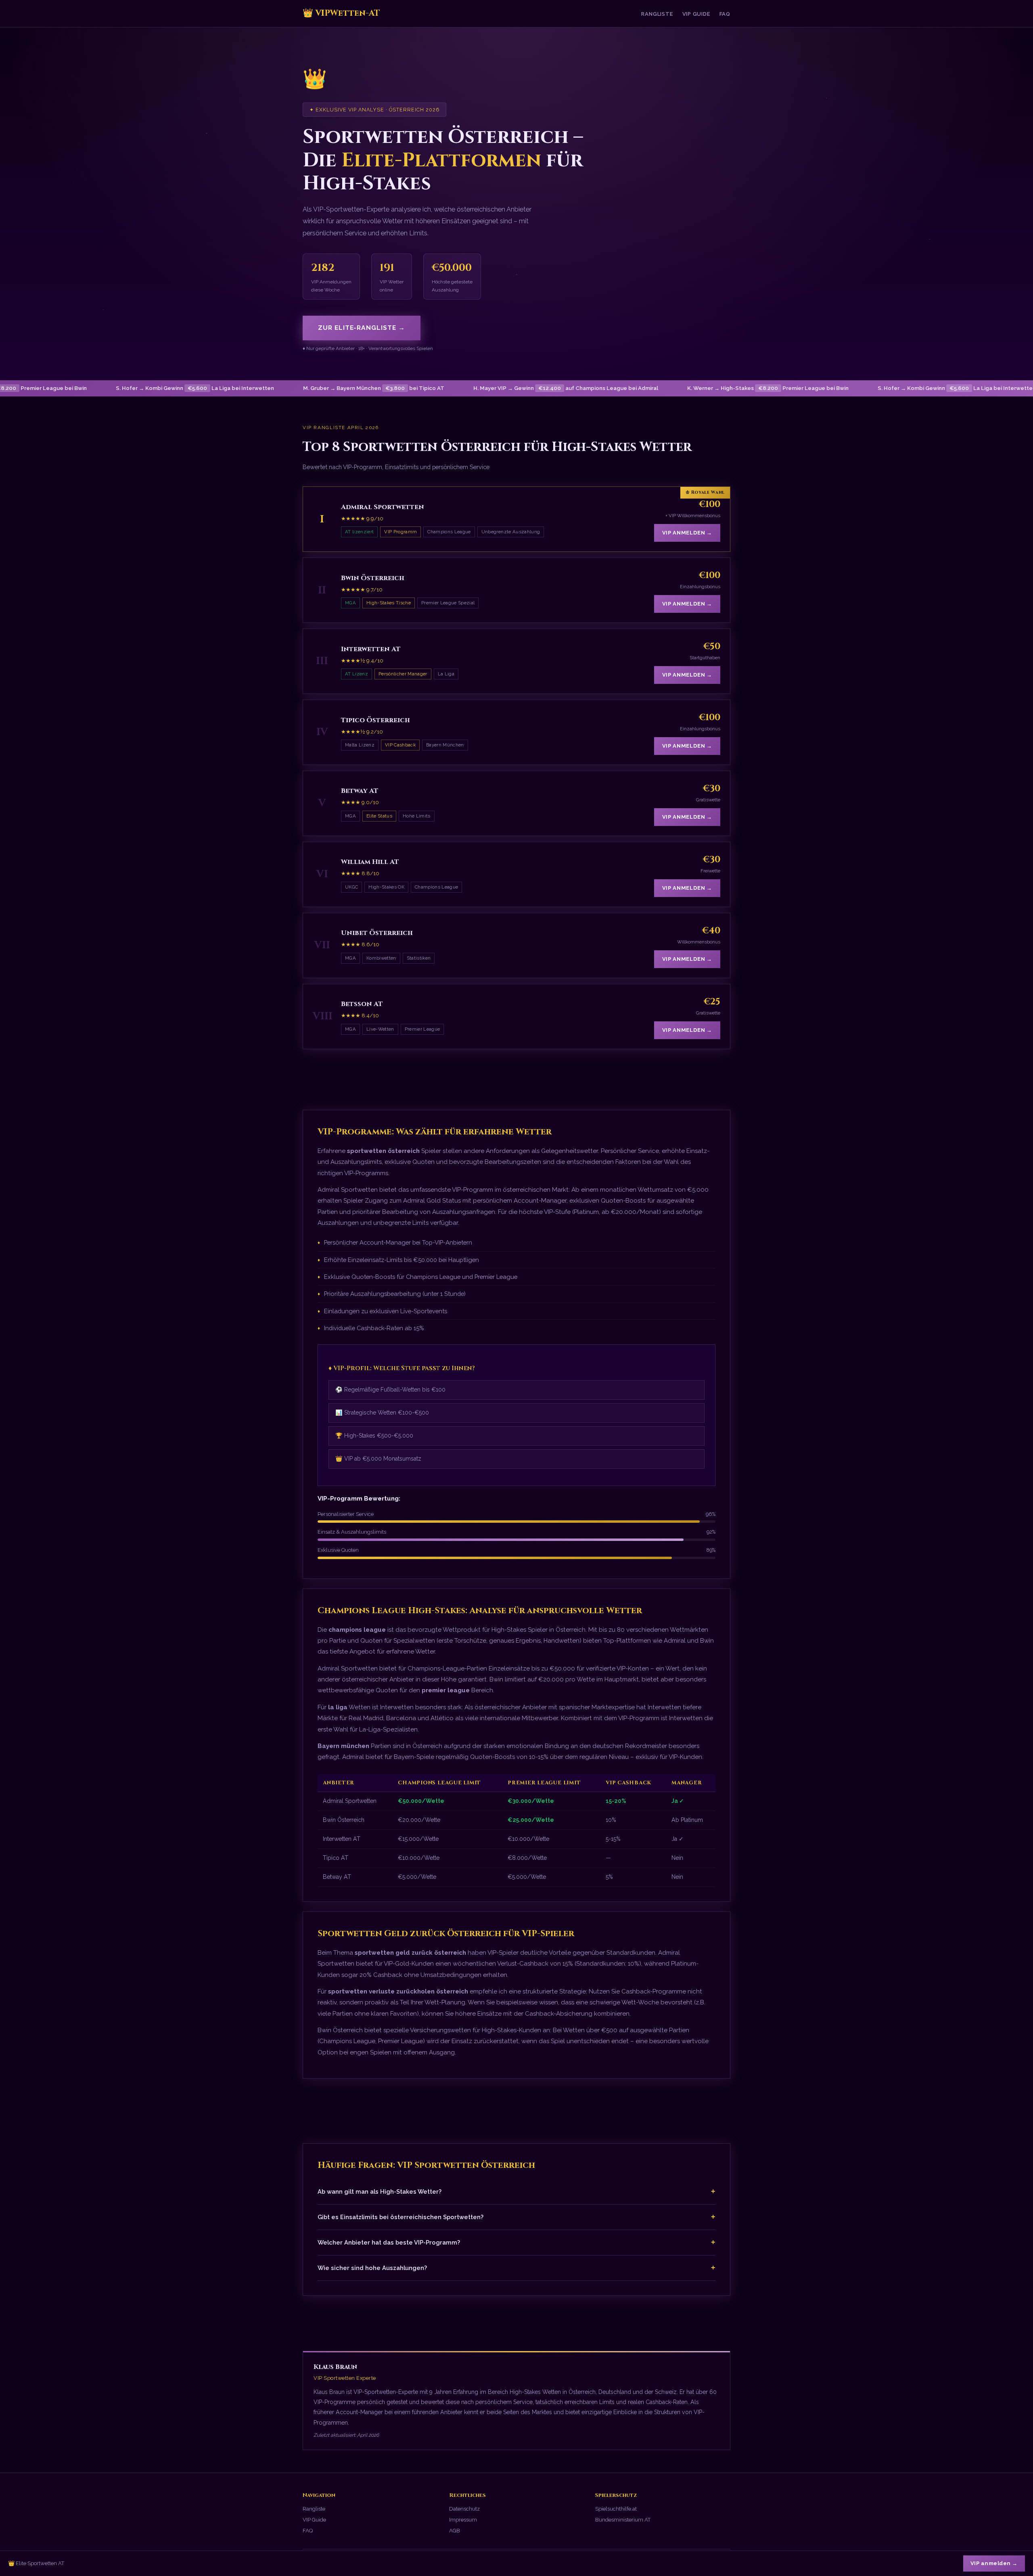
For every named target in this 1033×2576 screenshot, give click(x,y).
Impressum (463, 2520)
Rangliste (657, 14)
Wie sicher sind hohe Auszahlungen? (516, 2268)
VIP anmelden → (687, 533)
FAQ (725, 14)
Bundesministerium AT (623, 2520)
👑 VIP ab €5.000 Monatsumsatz (378, 1459)
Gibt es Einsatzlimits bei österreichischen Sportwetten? (516, 2217)
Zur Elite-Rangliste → (362, 328)
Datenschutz (464, 2509)
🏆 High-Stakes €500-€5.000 (374, 1436)
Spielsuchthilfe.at (616, 2509)
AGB (455, 2531)
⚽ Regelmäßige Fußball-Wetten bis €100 (390, 1390)
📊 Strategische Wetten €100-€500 (382, 1413)
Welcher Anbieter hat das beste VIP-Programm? (516, 2242)
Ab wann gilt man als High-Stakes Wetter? (516, 2191)
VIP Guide (696, 14)
